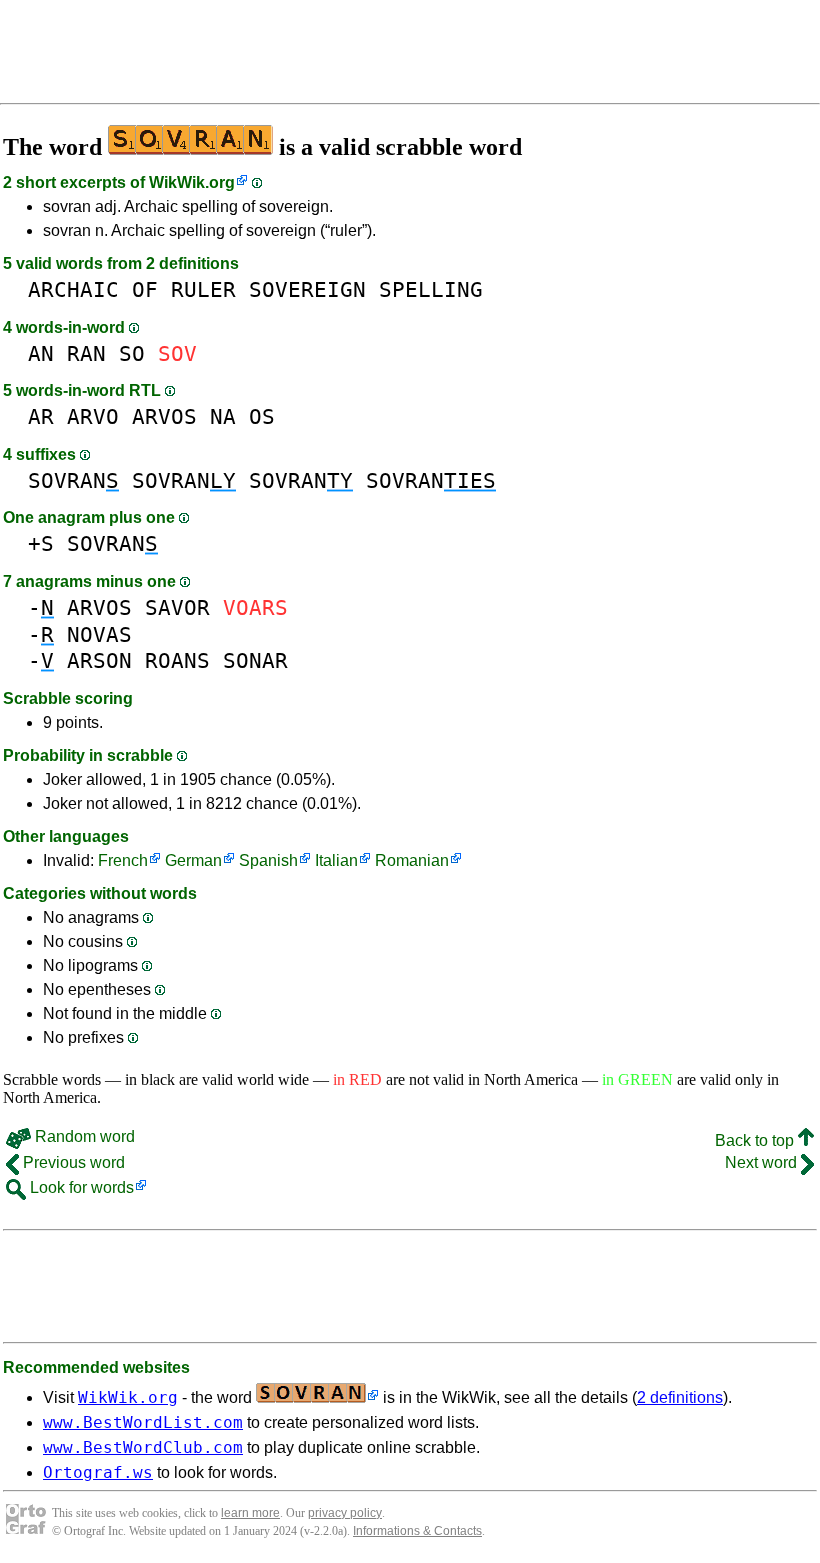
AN (41, 353)
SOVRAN (73, 480)
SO (132, 353)
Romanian (412, 860)
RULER (203, 289)
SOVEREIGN (307, 289)
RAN (86, 353)
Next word (763, 1162)
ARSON (99, 660)
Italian (336, 860)
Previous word (72, 1162)
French (123, 860)
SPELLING (431, 289)
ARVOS (164, 416)
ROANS (177, 660)
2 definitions (680, 1397)
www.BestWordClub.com (143, 1447)
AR (41, 416)
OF (145, 289)
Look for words (80, 1187)
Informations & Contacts (417, 1531)
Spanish (268, 860)
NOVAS (99, 634)
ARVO (93, 416)
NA (223, 416)
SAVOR (177, 607)
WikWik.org (192, 182)
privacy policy (345, 1513)
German (193, 860)
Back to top (756, 1140)
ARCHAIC (73, 289)
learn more (250, 1513)
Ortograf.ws (98, 1472)
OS (262, 416)
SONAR (255, 660)
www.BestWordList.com (143, 1422)
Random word (83, 1136)
